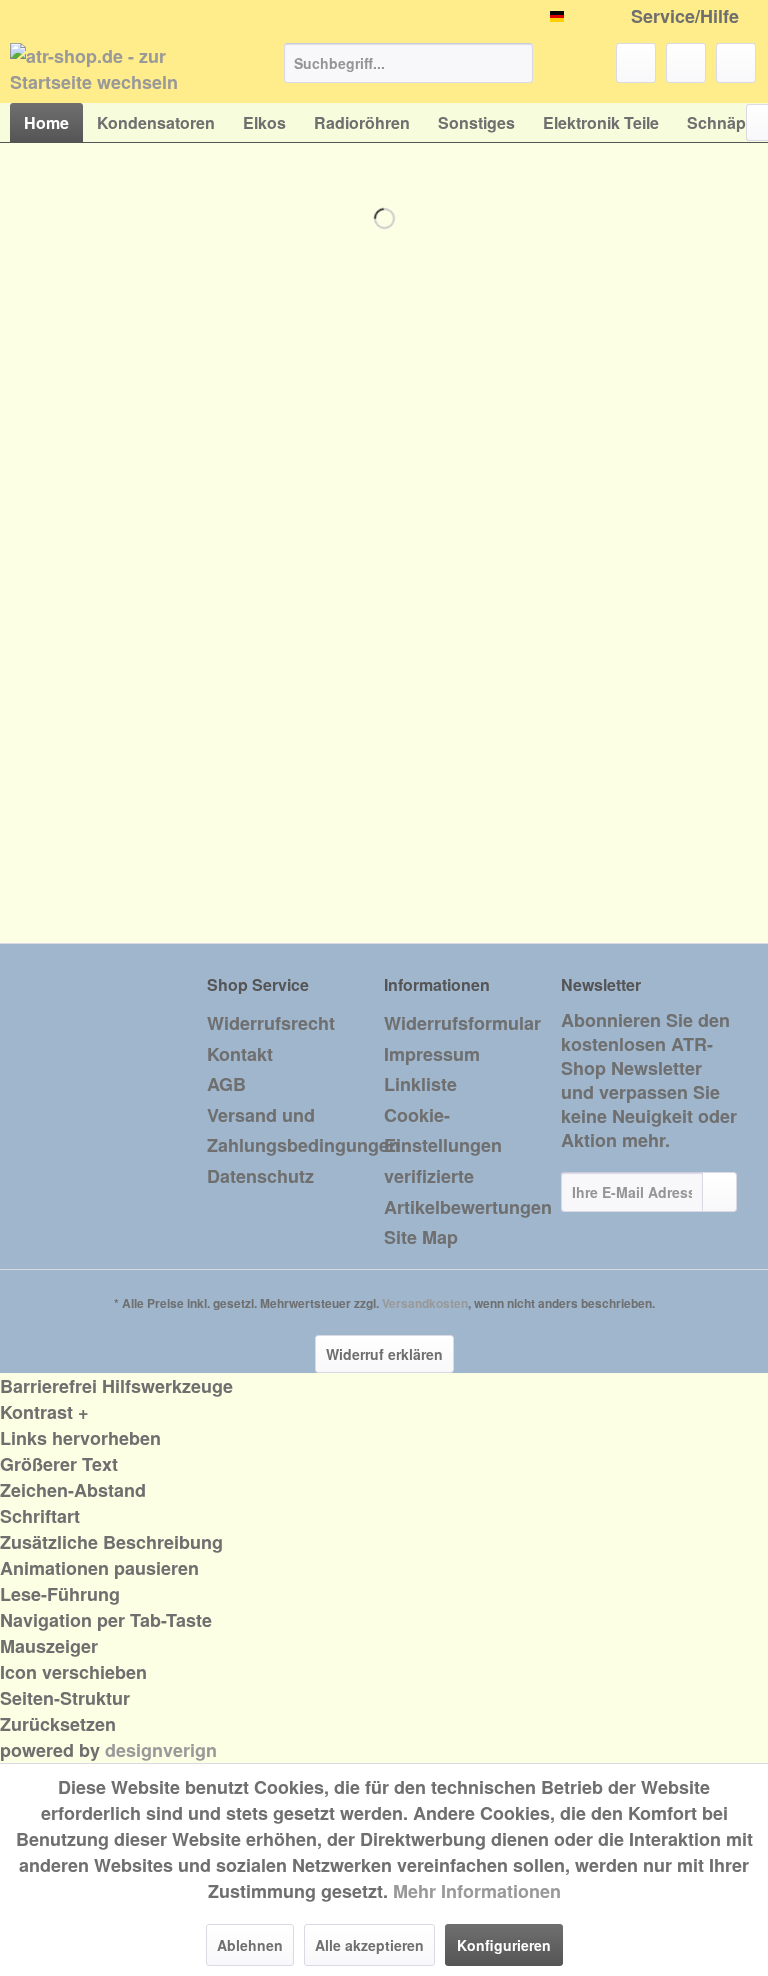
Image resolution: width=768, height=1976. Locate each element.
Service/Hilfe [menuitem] (685, 16)
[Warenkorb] (736, 63)
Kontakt (240, 1054)
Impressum (432, 1054)
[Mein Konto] (686, 63)
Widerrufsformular (462, 1023)
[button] (384, 1412)
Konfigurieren (504, 1945)
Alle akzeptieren (369, 1945)
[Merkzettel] (636, 63)
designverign (161, 1750)
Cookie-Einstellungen (443, 1130)
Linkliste (420, 1084)
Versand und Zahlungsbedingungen (290, 1130)
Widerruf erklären (384, 1354)
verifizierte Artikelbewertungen (467, 1191)
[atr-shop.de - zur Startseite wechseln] (116, 68)
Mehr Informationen (477, 1891)
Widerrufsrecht (271, 1023)
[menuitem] (409, 63)
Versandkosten (425, 1303)
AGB (226, 1084)
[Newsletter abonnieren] (719, 1192)
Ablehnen (250, 1945)
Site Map (421, 1237)
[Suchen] (514, 63)
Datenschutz (260, 1176)
